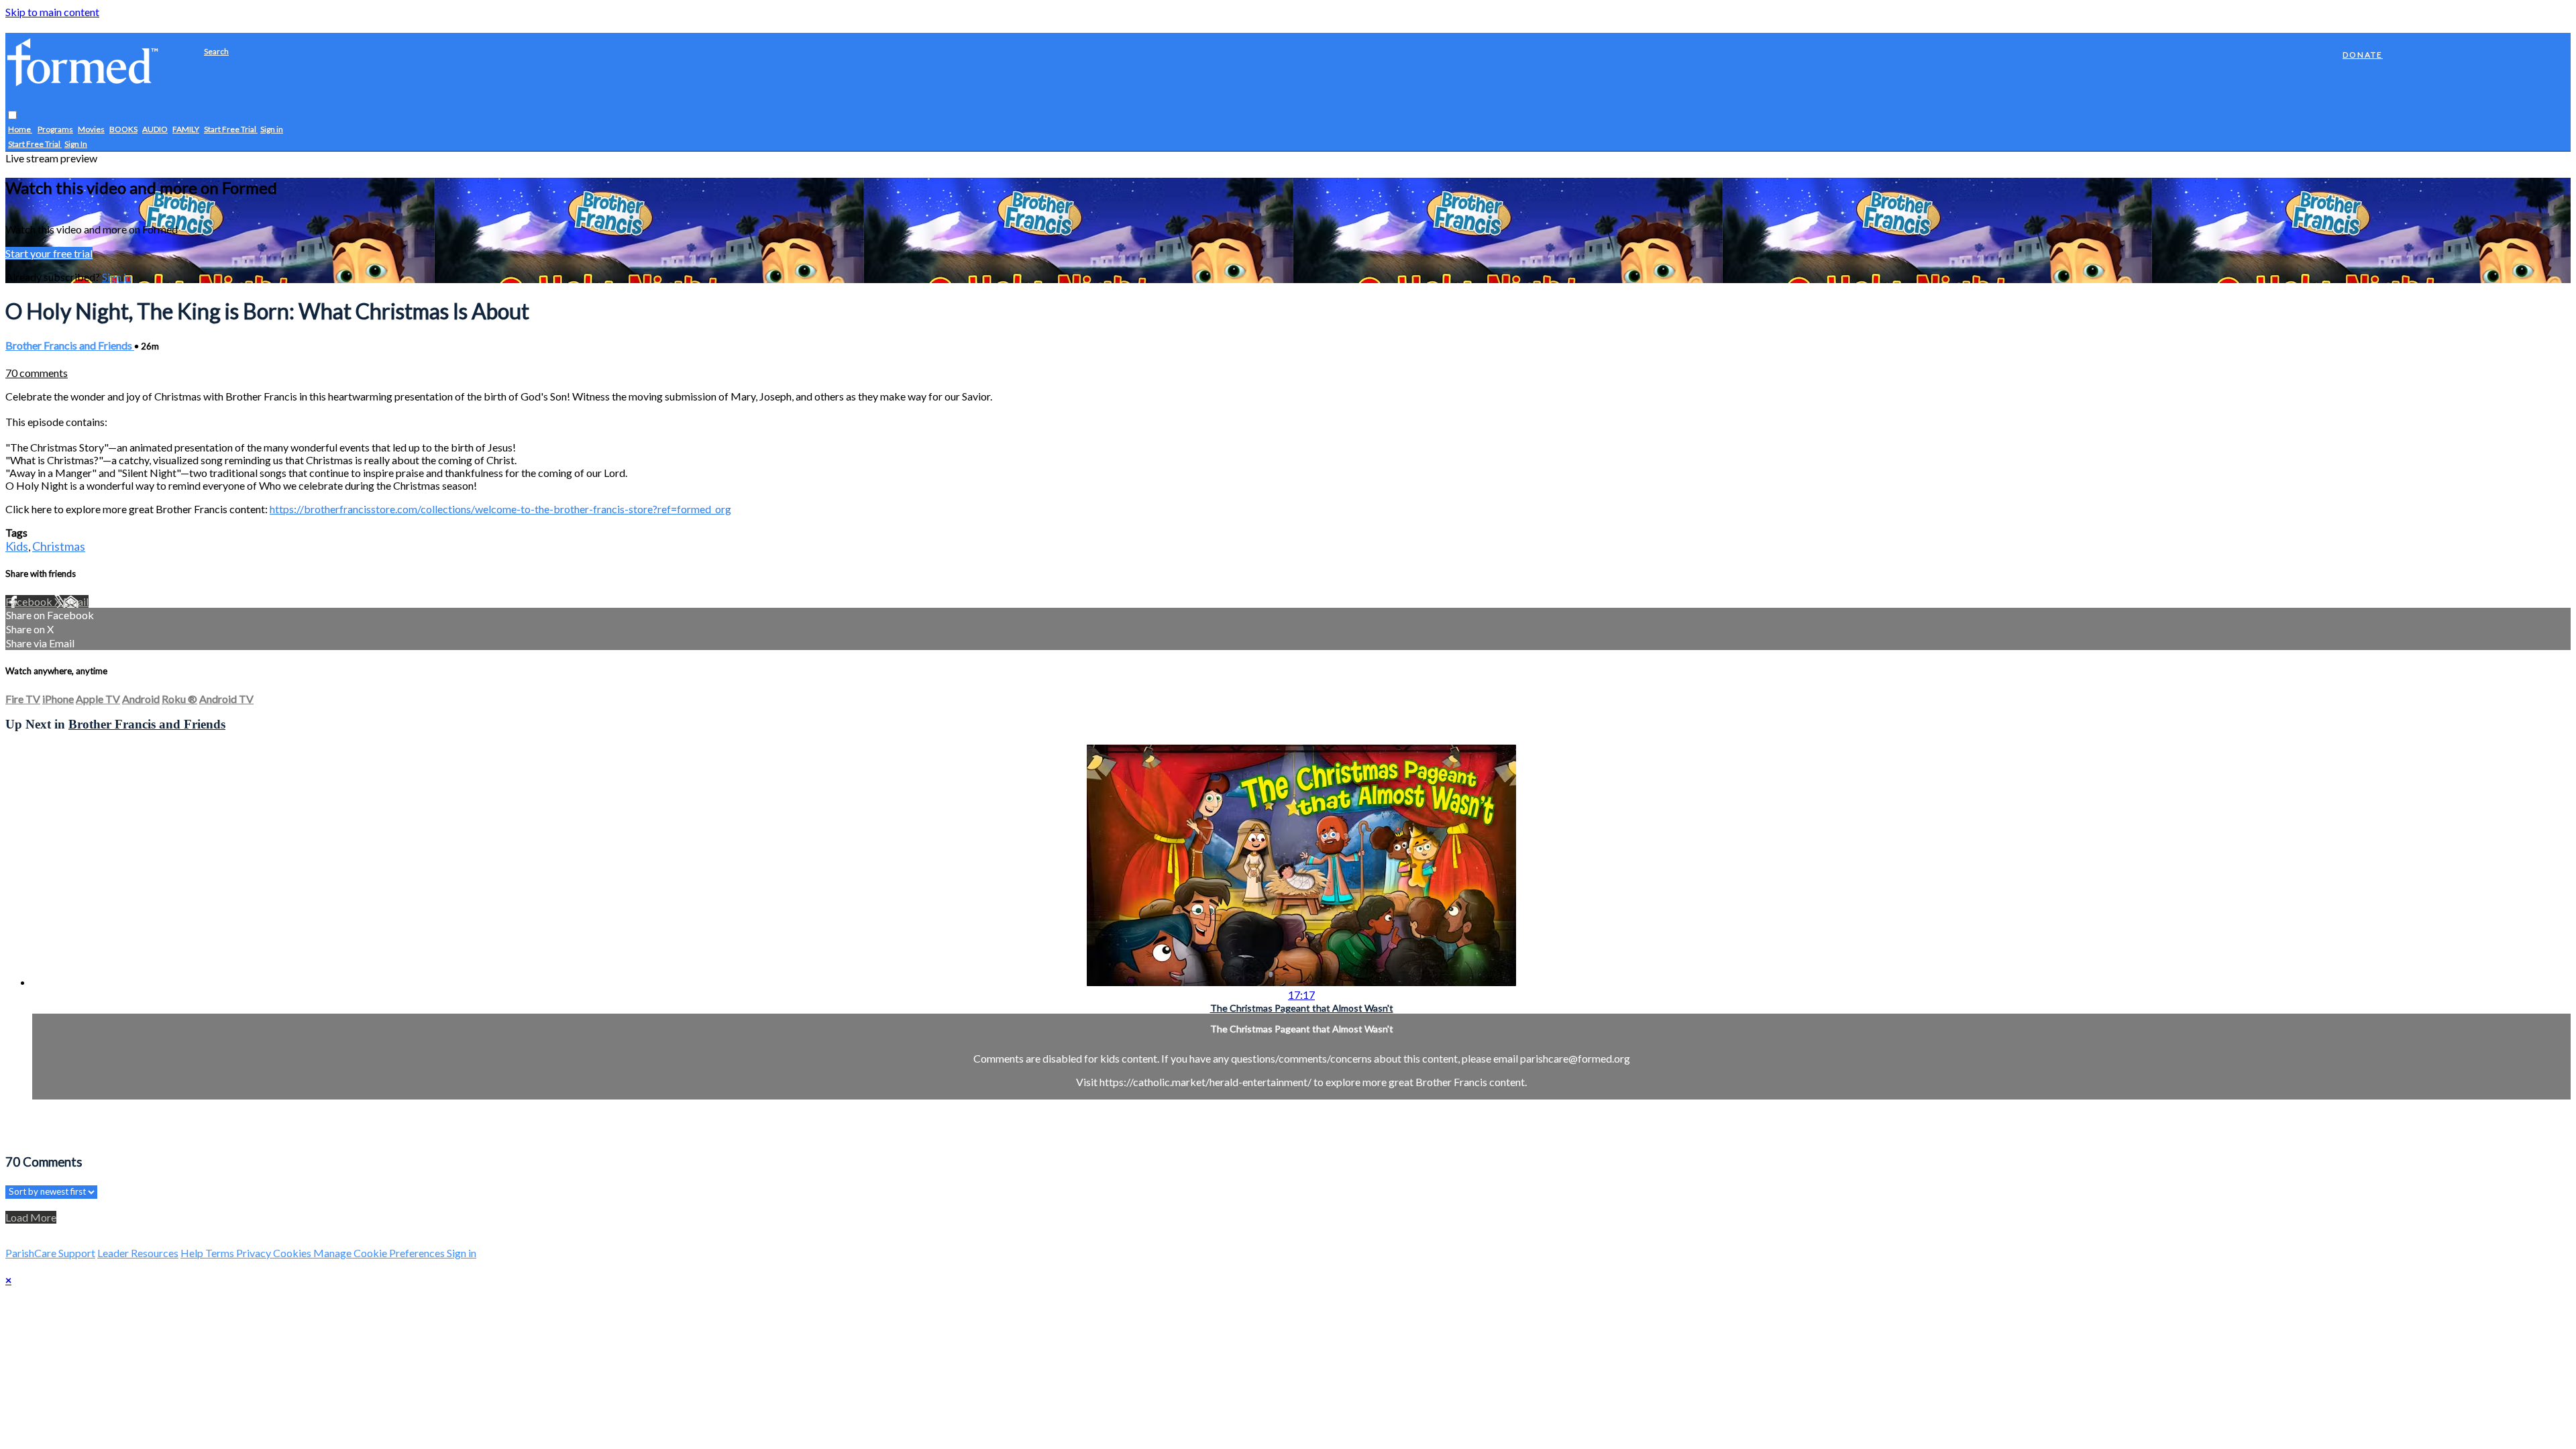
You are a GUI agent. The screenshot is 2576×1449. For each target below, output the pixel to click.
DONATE (2363, 55)
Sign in (272, 129)
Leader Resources (138, 1253)
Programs (55, 129)
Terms (221, 1253)
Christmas (59, 546)
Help (193, 1253)
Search (216, 51)
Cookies (293, 1253)
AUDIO (155, 129)
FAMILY (186, 129)
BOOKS (123, 129)
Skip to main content (52, 12)
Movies (91, 129)
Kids (17, 546)
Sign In (76, 144)
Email (76, 601)
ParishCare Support (50, 1253)
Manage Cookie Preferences (380, 1253)
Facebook (30, 601)
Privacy (255, 1253)
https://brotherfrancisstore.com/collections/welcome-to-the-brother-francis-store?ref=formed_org (500, 509)
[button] (12, 115)
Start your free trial (49, 253)
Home (20, 129)
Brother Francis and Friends (70, 345)
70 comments (37, 373)
